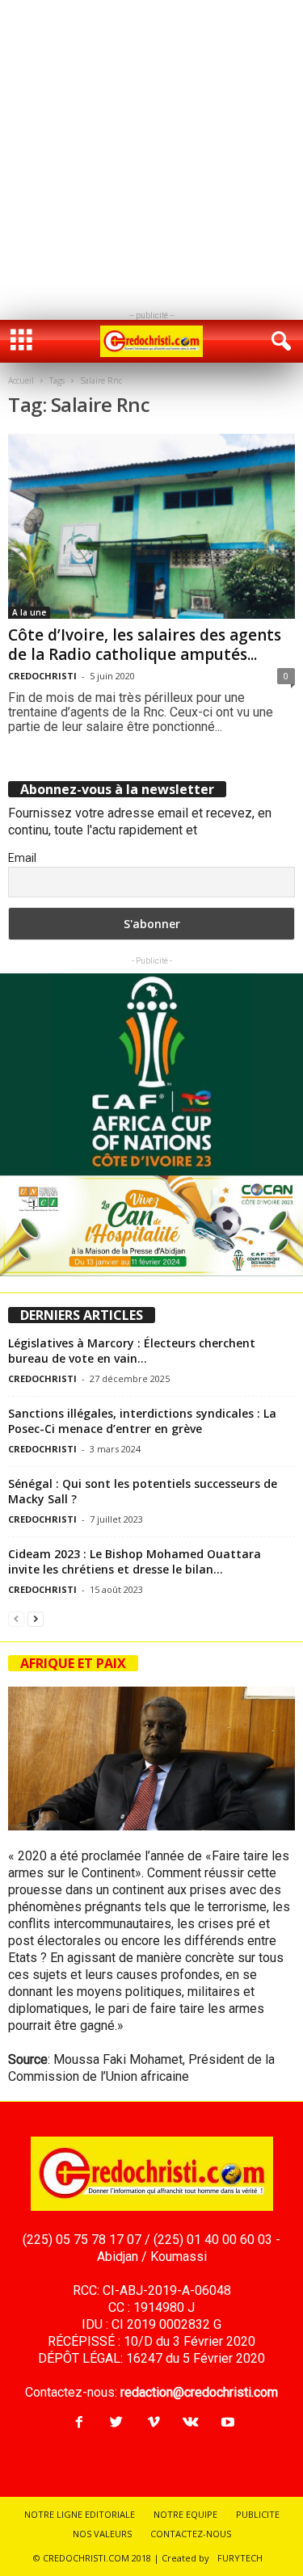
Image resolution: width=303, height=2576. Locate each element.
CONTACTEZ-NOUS (191, 2534)
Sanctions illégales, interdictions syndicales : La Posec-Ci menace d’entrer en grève (142, 1421)
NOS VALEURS (102, 2534)
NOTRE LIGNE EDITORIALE (80, 2514)
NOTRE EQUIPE (185, 2514)
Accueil (21, 380)
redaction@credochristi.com (199, 2392)
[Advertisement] (151, 151)
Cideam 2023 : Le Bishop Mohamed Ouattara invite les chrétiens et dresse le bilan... (135, 1561)
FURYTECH (240, 2558)
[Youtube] (226, 2423)
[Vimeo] (154, 2423)
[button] (278, 342)
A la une (29, 612)
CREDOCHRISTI (42, 676)
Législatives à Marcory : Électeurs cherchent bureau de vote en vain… (132, 1351)
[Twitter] (116, 2423)
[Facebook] (79, 2423)
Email (22, 858)
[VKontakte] (191, 2423)
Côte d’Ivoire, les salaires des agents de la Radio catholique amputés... (145, 645)
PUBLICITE (258, 2514)
